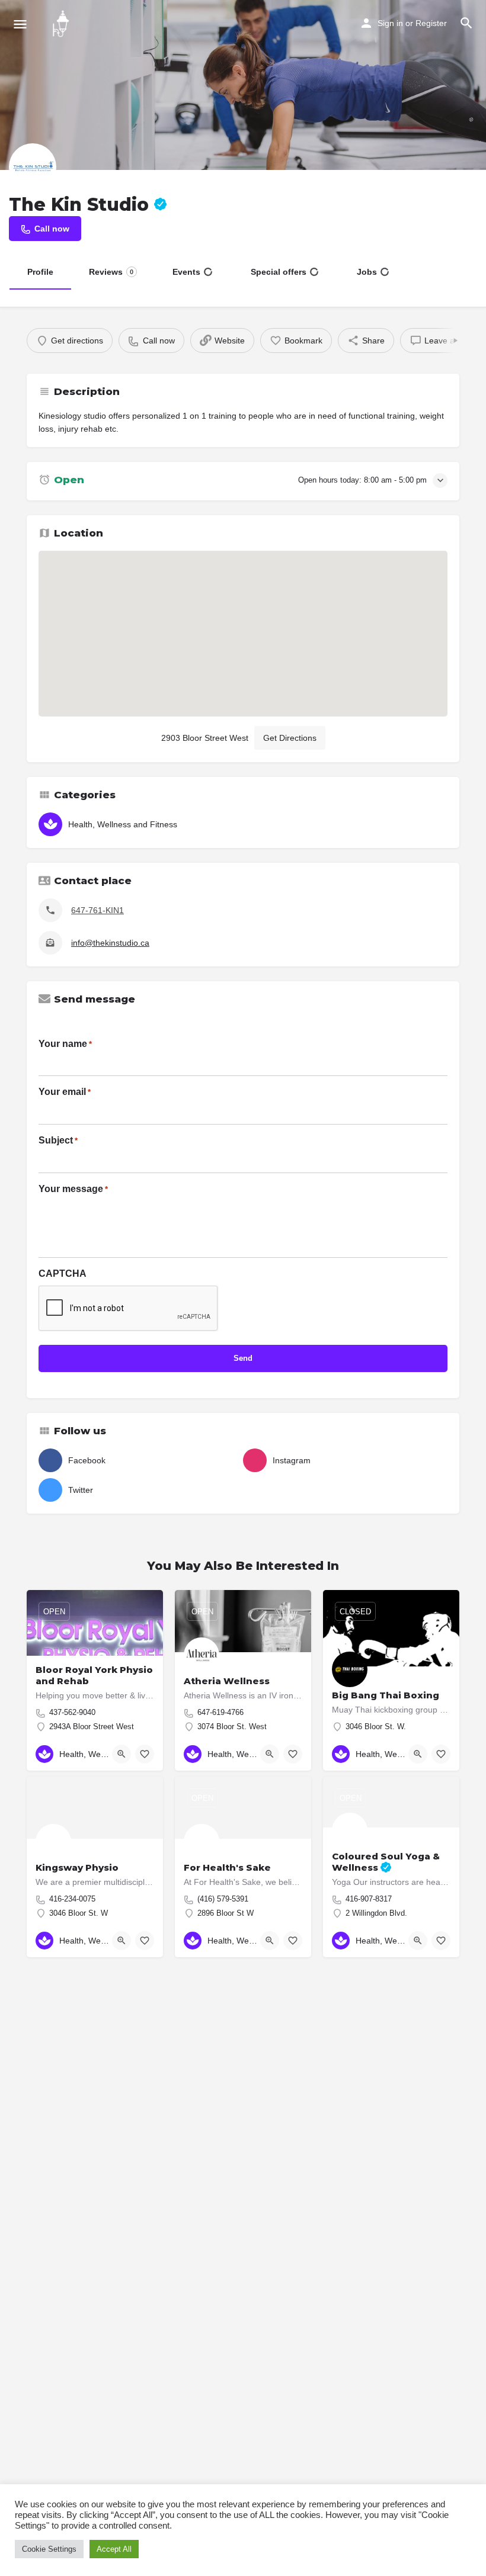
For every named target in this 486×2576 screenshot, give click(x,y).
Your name (65, 1044)
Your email (65, 1092)
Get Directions (290, 738)
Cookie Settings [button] (49, 2549)
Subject (58, 1140)
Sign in (390, 23)
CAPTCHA (63, 1273)
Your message (73, 1189)
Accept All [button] (114, 2549)
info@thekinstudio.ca (110, 943)
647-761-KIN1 (97, 910)
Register (431, 23)
